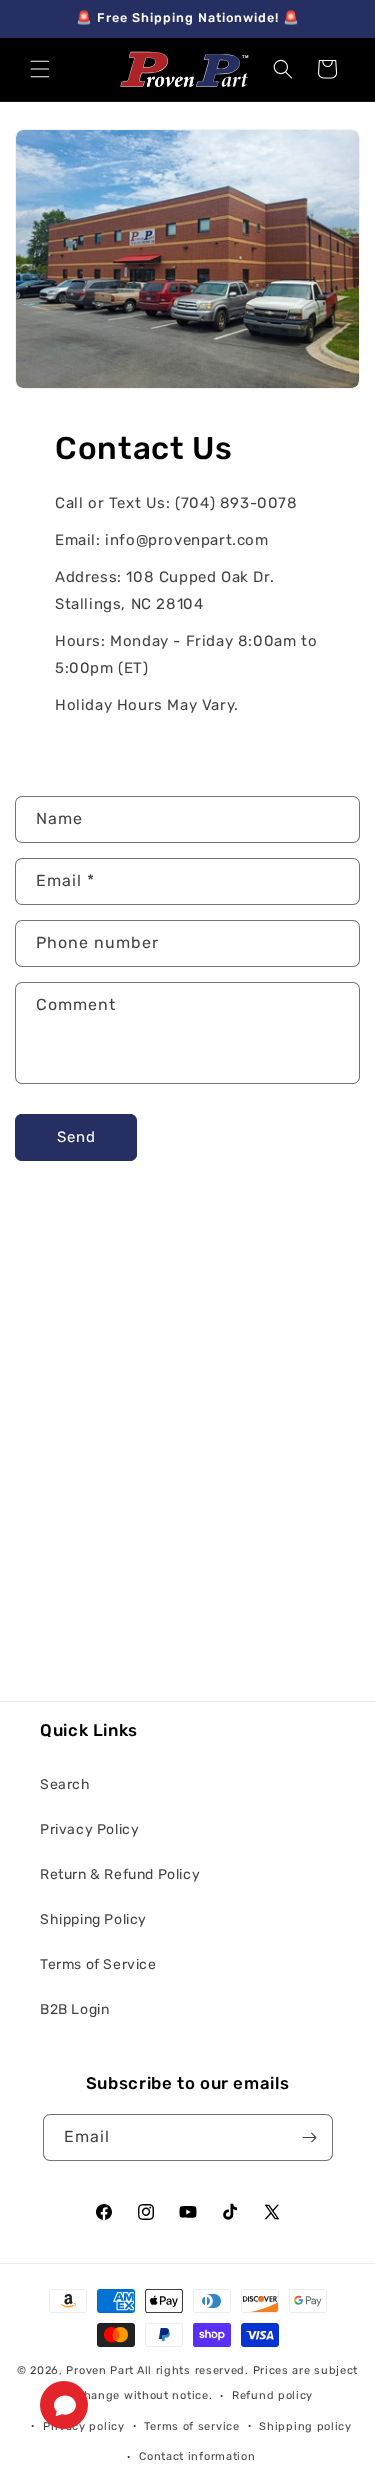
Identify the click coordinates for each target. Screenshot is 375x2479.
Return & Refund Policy (120, 1874)
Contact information (197, 2456)
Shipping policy (305, 2426)
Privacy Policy (89, 1829)
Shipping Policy (93, 1919)
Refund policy (272, 2395)
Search (65, 1784)
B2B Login (74, 2009)
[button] (40, 69)
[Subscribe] (310, 2137)
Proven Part (100, 2370)
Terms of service (191, 2426)
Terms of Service (98, 1964)
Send (76, 1137)
